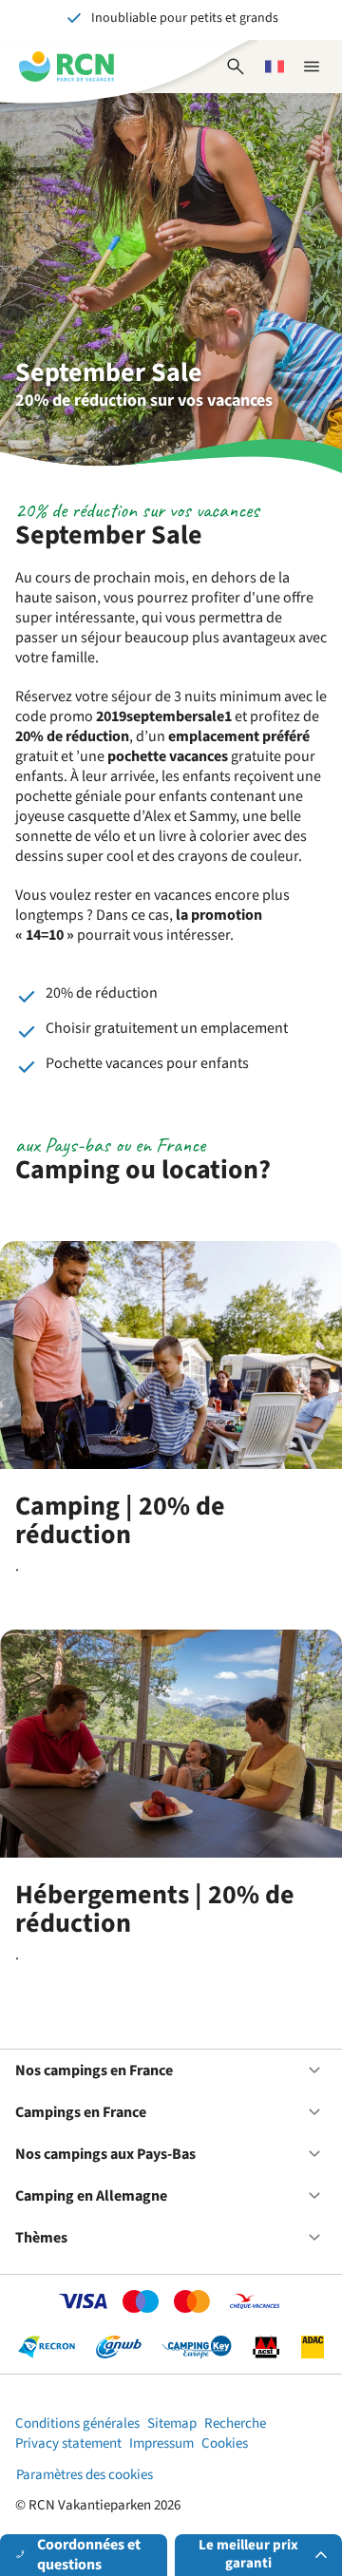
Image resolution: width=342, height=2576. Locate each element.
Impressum (161, 2443)
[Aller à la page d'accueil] (66, 67)
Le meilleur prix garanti (248, 2554)
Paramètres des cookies (85, 2475)
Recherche (235, 2423)
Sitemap (172, 2423)
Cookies (225, 2443)
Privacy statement (68, 2443)
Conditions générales (77, 2423)
